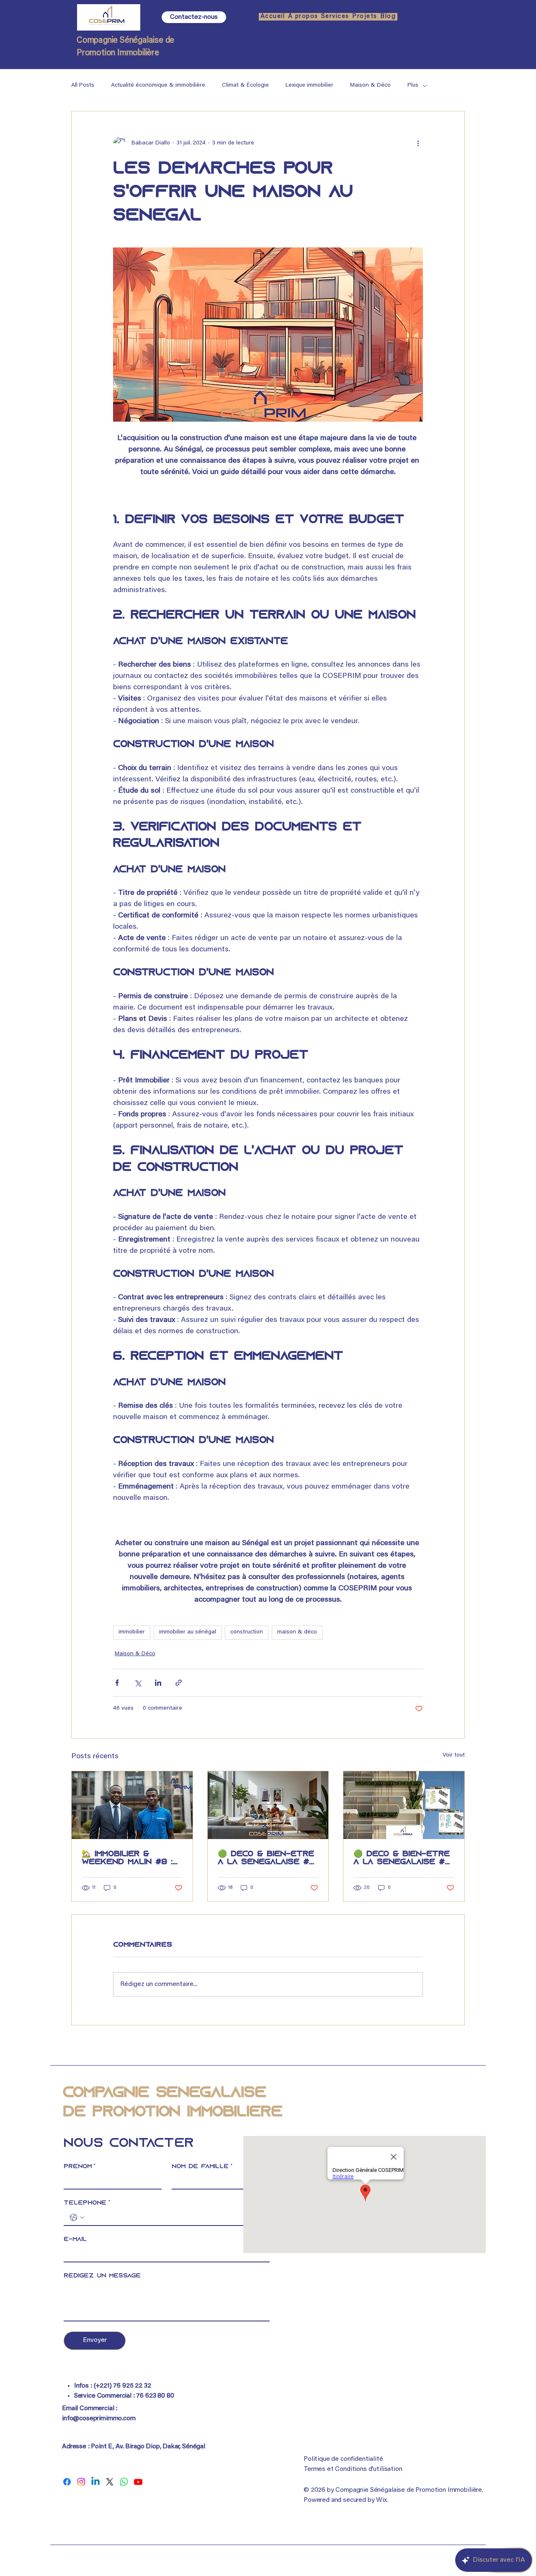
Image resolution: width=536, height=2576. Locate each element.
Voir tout (454, 1755)
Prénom (80, 2167)
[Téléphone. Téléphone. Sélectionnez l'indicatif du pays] (77, 2218)
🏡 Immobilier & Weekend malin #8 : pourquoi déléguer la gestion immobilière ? (127, 1858)
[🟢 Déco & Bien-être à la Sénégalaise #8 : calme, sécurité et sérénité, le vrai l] (404, 1805)
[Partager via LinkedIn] (158, 1683)
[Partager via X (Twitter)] (138, 1683)
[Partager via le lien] (179, 1683)
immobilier (132, 1632)
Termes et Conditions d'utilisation (353, 2469)
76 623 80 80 (155, 2396)
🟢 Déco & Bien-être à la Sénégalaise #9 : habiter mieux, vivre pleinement (268, 1858)
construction (247, 1632)
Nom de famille (202, 2167)
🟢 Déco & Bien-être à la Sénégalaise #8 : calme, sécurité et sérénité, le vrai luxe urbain (402, 1858)
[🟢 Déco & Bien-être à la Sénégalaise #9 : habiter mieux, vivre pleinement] (268, 1805)
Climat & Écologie (245, 85)
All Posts (83, 85)
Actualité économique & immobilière (158, 85)
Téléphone (87, 2203)
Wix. (382, 2500)
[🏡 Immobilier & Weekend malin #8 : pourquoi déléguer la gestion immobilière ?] (132, 1805)
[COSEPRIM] (67, 2482)
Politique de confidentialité (343, 2459)
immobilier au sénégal (188, 1632)
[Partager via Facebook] (117, 1683)
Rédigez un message (102, 2276)
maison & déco (297, 1632)
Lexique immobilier (309, 85)
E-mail (75, 2240)
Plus (413, 85)
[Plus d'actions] (418, 143)
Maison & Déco (370, 85)
